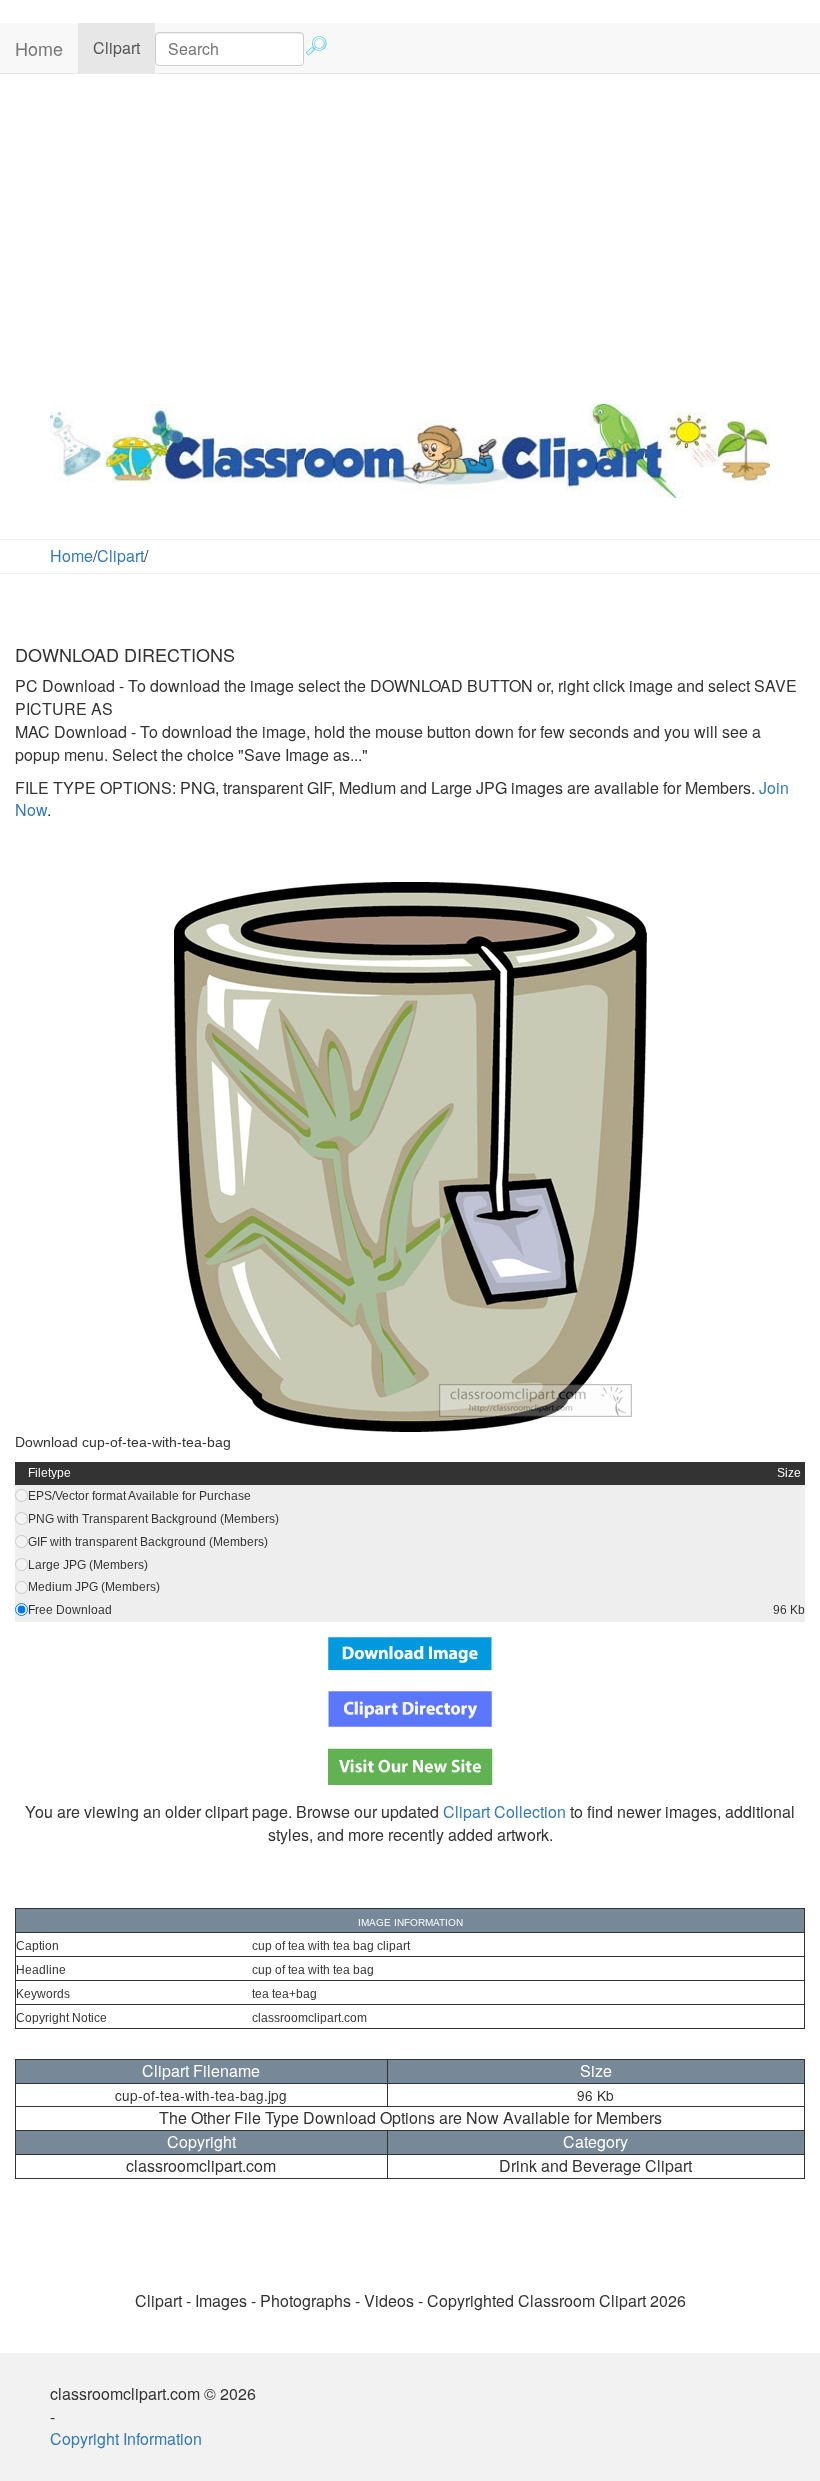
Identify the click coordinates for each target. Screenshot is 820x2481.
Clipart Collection (504, 1811)
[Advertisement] (410, 234)
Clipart (124, 47)
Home (39, 48)
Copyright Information (126, 2438)
